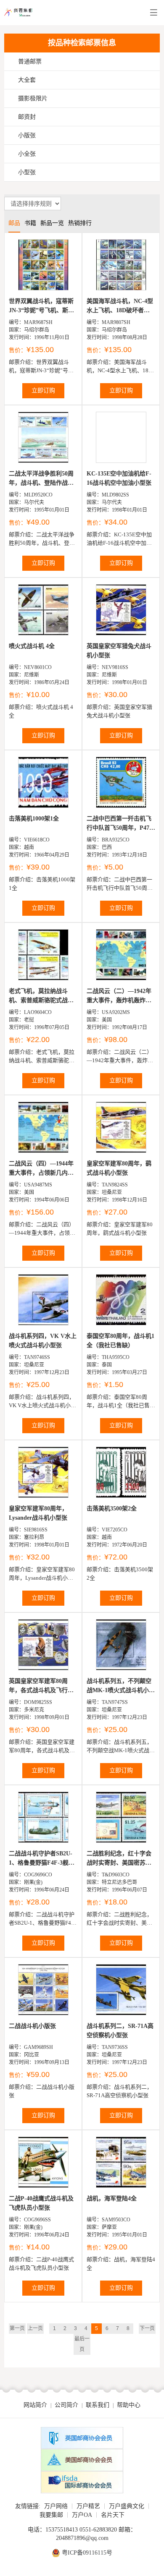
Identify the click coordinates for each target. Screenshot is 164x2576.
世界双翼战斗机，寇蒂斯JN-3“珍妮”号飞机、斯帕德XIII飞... (41, 307)
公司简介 (66, 2405)
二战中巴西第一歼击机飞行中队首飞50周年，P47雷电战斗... (121, 824)
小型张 (27, 172)
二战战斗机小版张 (32, 2026)
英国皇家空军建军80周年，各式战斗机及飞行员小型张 (41, 1686)
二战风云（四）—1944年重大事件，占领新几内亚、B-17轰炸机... (41, 1169)
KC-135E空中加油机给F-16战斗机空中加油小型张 (119, 478)
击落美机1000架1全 (34, 819)
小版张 (27, 135)
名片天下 (113, 2515)
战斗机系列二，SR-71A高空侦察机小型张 (120, 2031)
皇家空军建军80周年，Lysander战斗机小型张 (38, 1513)
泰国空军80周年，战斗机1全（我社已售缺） (120, 1341)
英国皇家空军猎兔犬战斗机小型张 (119, 651)
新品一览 (52, 223)
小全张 (27, 154)
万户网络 (56, 2506)
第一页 (17, 2328)
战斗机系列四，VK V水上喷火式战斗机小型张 (43, 1341)
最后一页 (82, 2344)
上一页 (35, 2328)
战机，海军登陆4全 (112, 2198)
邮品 (14, 223)
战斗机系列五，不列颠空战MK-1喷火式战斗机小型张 (121, 1686)
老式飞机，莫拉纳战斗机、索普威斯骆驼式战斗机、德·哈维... (41, 997)
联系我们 (98, 2405)
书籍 (30, 223)
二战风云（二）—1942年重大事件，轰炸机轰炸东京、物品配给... (119, 997)
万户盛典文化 (127, 2506)
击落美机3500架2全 (112, 1509)
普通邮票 (30, 61)
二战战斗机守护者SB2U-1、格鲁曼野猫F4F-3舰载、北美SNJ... (41, 1859)
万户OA (82, 2515)
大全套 (27, 80)
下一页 (147, 2328)
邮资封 (27, 117)
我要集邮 (51, 2515)
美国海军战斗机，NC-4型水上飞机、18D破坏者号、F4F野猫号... (120, 307)
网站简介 (35, 2405)
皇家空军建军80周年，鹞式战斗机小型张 (119, 1168)
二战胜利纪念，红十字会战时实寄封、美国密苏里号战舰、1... (119, 1859)
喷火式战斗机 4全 (32, 646)
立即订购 (43, 391)
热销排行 (80, 223)
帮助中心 (129, 2405)
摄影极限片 (33, 98)
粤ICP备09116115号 (87, 2553)
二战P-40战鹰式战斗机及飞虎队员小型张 (41, 2203)
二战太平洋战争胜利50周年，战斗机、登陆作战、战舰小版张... (41, 479)
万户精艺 (88, 2506)
